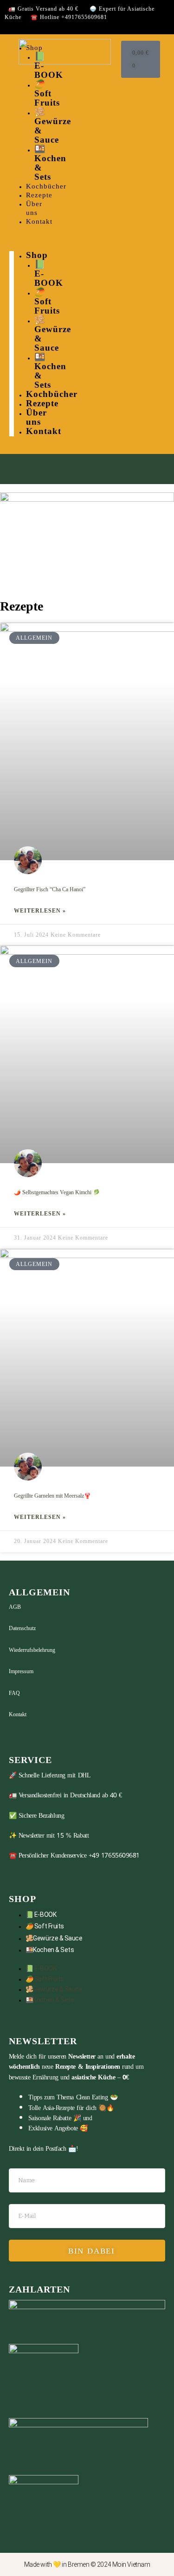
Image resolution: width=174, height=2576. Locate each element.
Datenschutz (22, 1628)
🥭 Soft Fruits (45, 1926)
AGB (15, 1607)
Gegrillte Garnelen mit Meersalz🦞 (52, 1496)
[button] (12, 243)
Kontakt (18, 1714)
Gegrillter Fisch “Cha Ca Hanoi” (50, 889)
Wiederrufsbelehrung (32, 1650)
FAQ (14, 1693)
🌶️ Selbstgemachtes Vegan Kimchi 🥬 (57, 1192)
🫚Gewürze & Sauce (54, 1938)
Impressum (21, 1671)
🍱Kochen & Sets (50, 1950)
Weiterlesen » (40, 911)
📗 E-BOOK (41, 1915)
